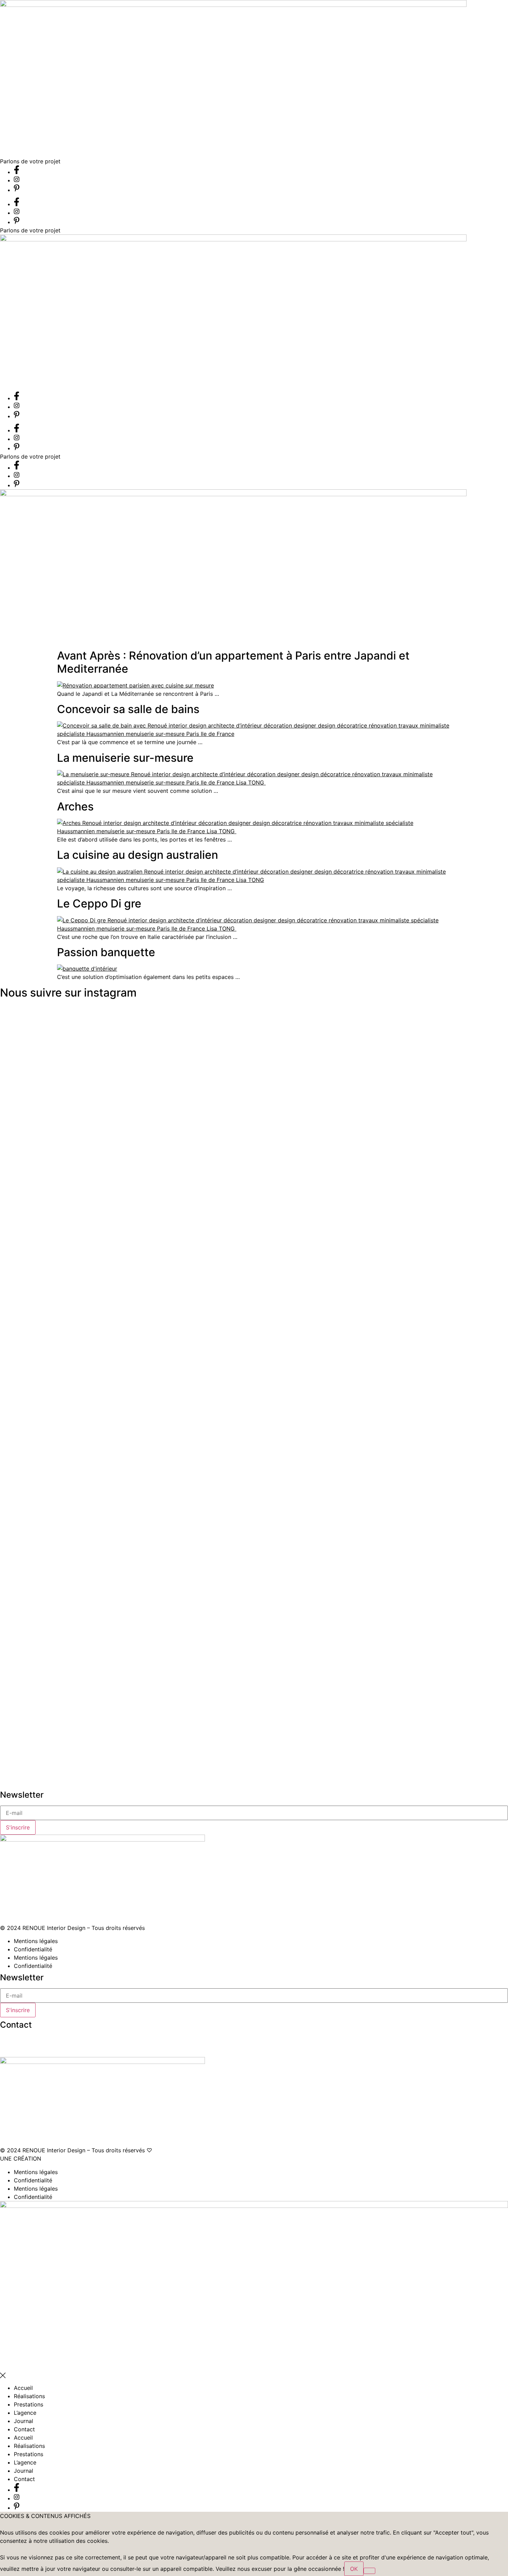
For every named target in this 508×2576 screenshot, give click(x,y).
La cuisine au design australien (138, 855)
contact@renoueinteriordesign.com (46, 2048)
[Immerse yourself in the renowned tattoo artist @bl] (351, 1394)
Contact (24, 2429)
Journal (23, 2421)
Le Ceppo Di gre (99, 903)
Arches (75, 806)
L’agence (25, 2413)
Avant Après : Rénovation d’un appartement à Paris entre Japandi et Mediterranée (233, 662)
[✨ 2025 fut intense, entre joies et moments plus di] (194, 1258)
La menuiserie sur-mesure (125, 758)
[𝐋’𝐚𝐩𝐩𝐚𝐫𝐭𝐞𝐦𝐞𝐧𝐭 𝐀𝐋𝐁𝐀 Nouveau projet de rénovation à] (116, 1195)
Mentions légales (36, 1941)
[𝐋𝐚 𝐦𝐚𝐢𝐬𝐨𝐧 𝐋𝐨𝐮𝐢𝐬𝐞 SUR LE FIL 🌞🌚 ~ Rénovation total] (272, 1382)
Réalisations (29, 2396)
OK (354, 2569)
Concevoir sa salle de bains (128, 709)
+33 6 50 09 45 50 (25, 2040)
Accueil (23, 2388)
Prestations (29, 2404)
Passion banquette (106, 952)
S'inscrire (18, 1827)
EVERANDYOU (62, 2159)
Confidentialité (33, 1949)
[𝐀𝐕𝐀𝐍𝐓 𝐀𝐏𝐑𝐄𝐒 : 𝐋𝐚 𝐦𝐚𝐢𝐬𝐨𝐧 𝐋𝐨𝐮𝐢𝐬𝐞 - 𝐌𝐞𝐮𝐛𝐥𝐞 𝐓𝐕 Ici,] (37, 1303)
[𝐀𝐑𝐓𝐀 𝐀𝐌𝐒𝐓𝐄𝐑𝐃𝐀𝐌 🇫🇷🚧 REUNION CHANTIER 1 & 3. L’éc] (429, 1287)
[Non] (369, 2571)
